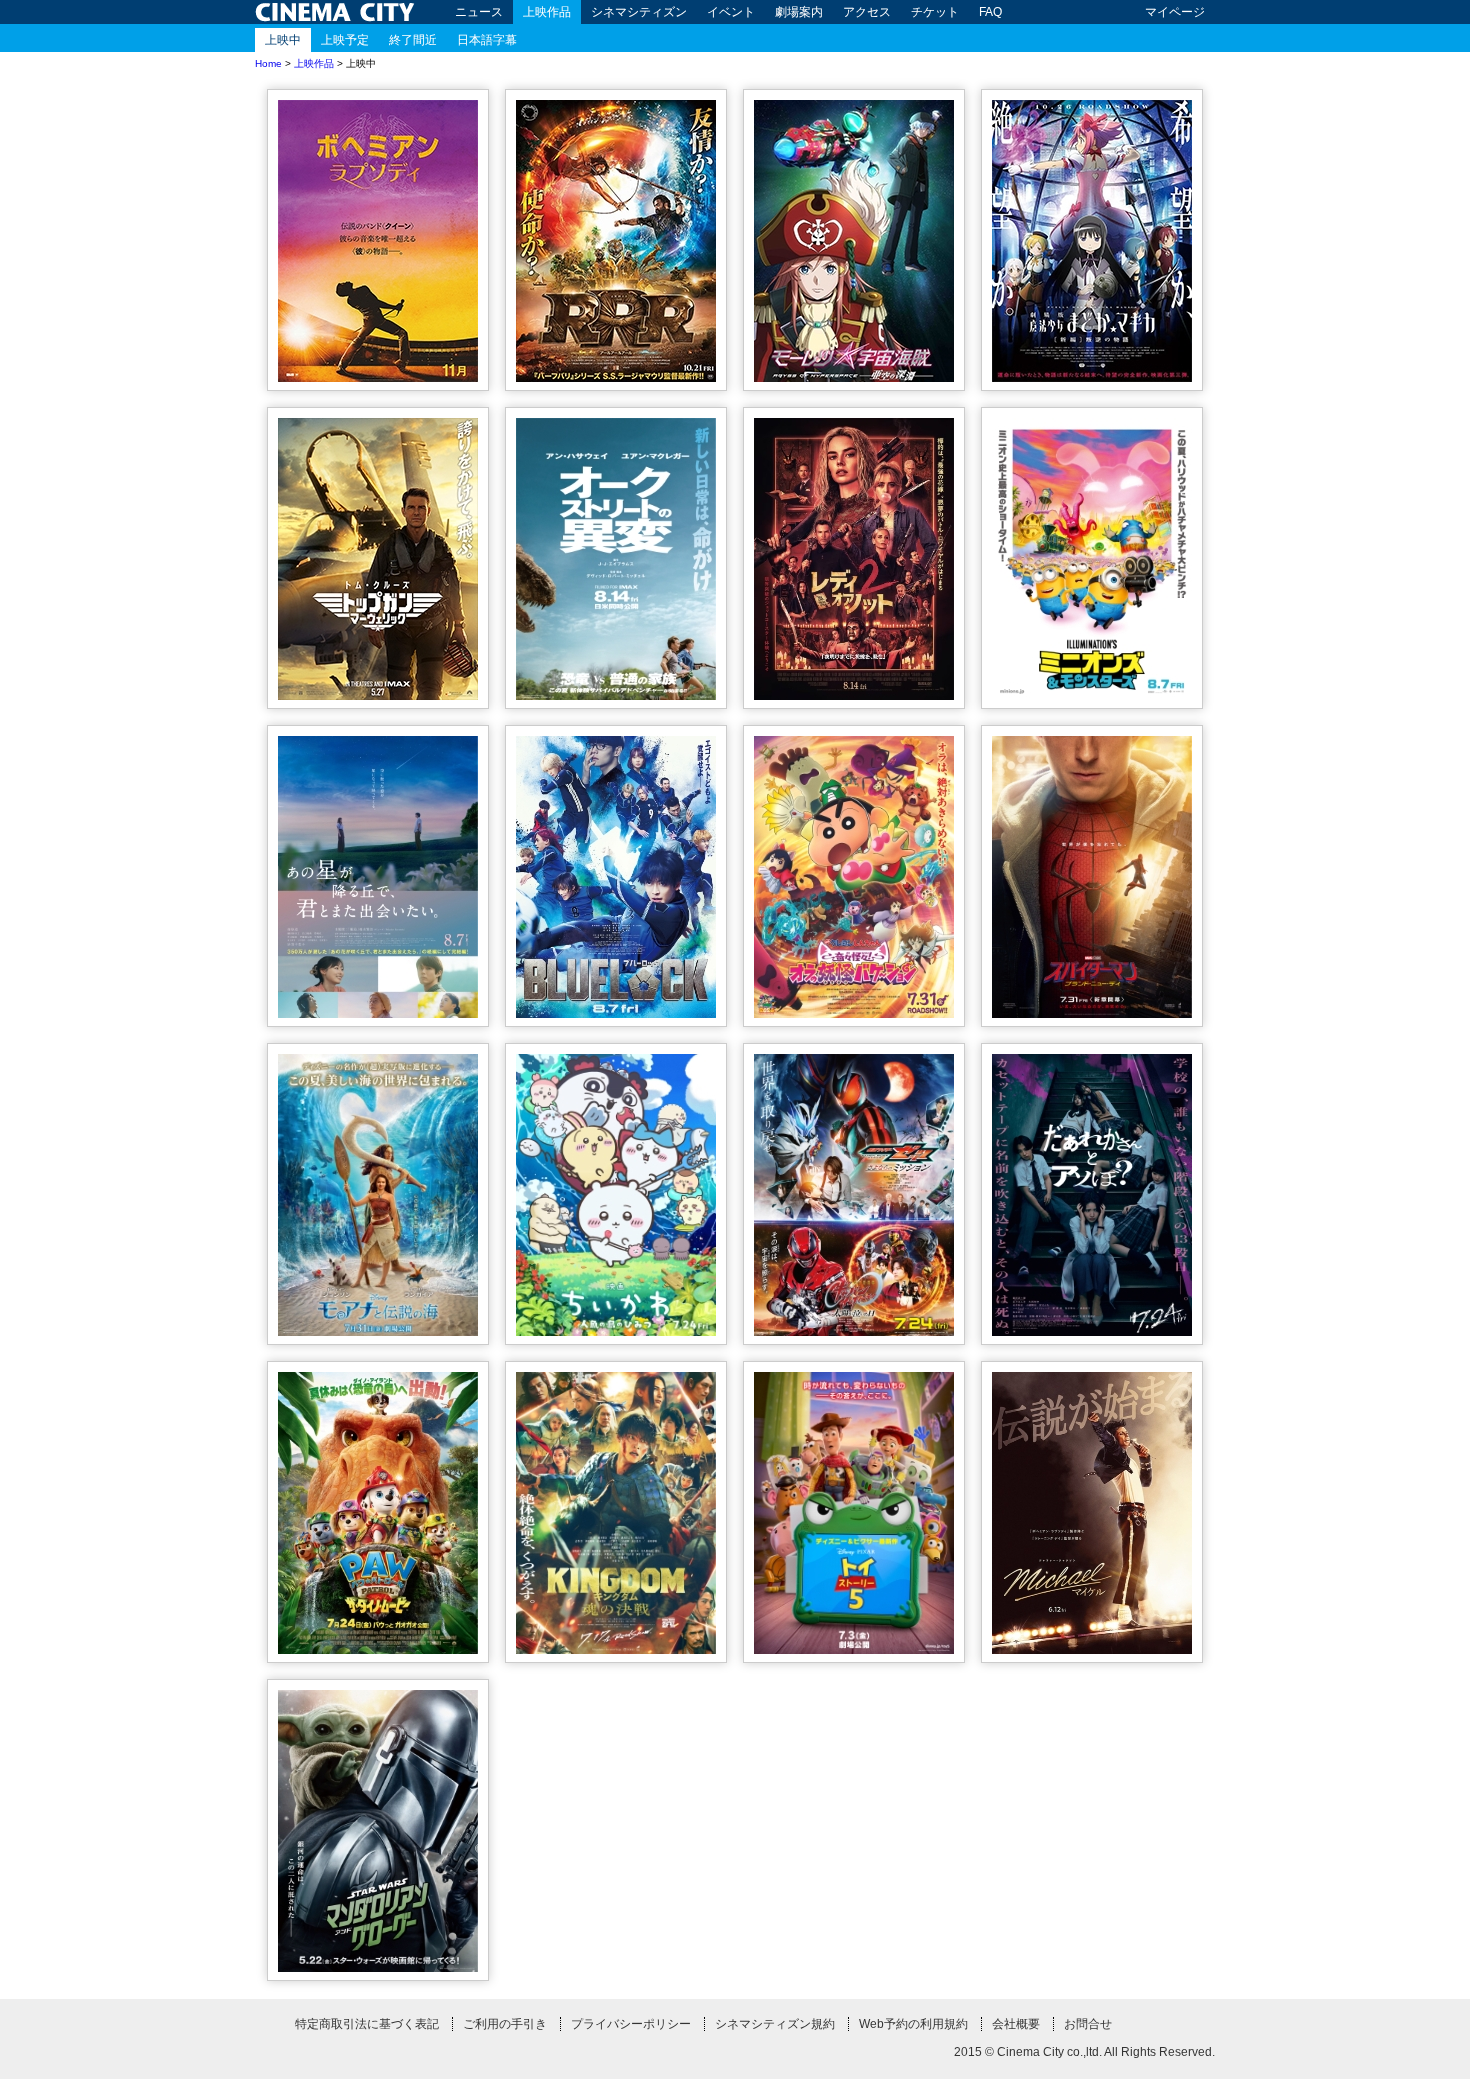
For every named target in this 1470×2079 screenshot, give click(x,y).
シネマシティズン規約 (775, 2024)
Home (268, 63)
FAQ (990, 12)
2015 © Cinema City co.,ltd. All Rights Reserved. (1084, 2052)
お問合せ (1088, 2024)
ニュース (479, 12)
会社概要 (1016, 2024)
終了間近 (413, 40)
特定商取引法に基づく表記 (367, 2024)
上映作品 (547, 12)
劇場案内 (799, 12)
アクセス (867, 12)
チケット (935, 12)
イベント (731, 12)
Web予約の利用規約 (913, 2024)
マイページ (1175, 12)
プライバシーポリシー (631, 2024)
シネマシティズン (639, 12)
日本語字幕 (487, 40)
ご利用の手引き (505, 2024)
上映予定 (345, 40)
